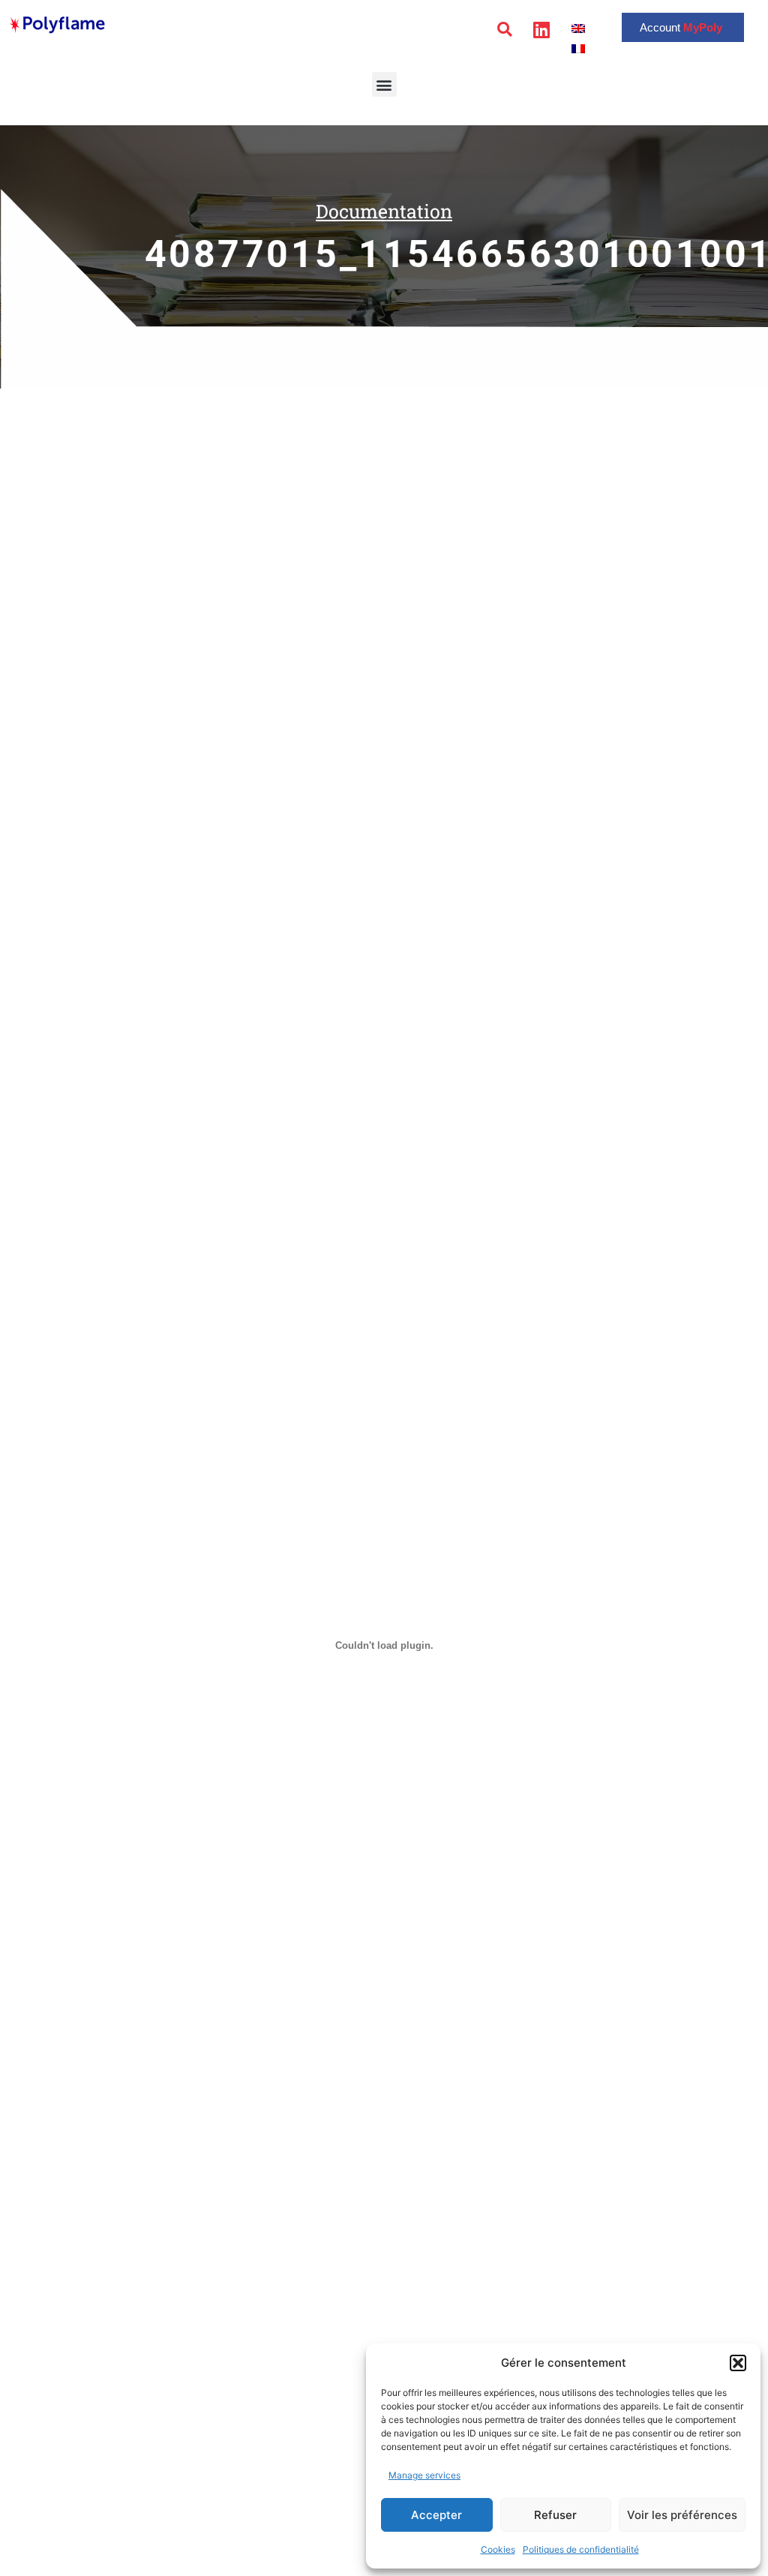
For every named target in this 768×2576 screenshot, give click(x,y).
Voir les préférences (682, 2515)
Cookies (498, 2549)
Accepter (436, 2515)
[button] (738, 2363)
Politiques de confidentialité (581, 2549)
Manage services (424, 2475)
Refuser (555, 2515)
